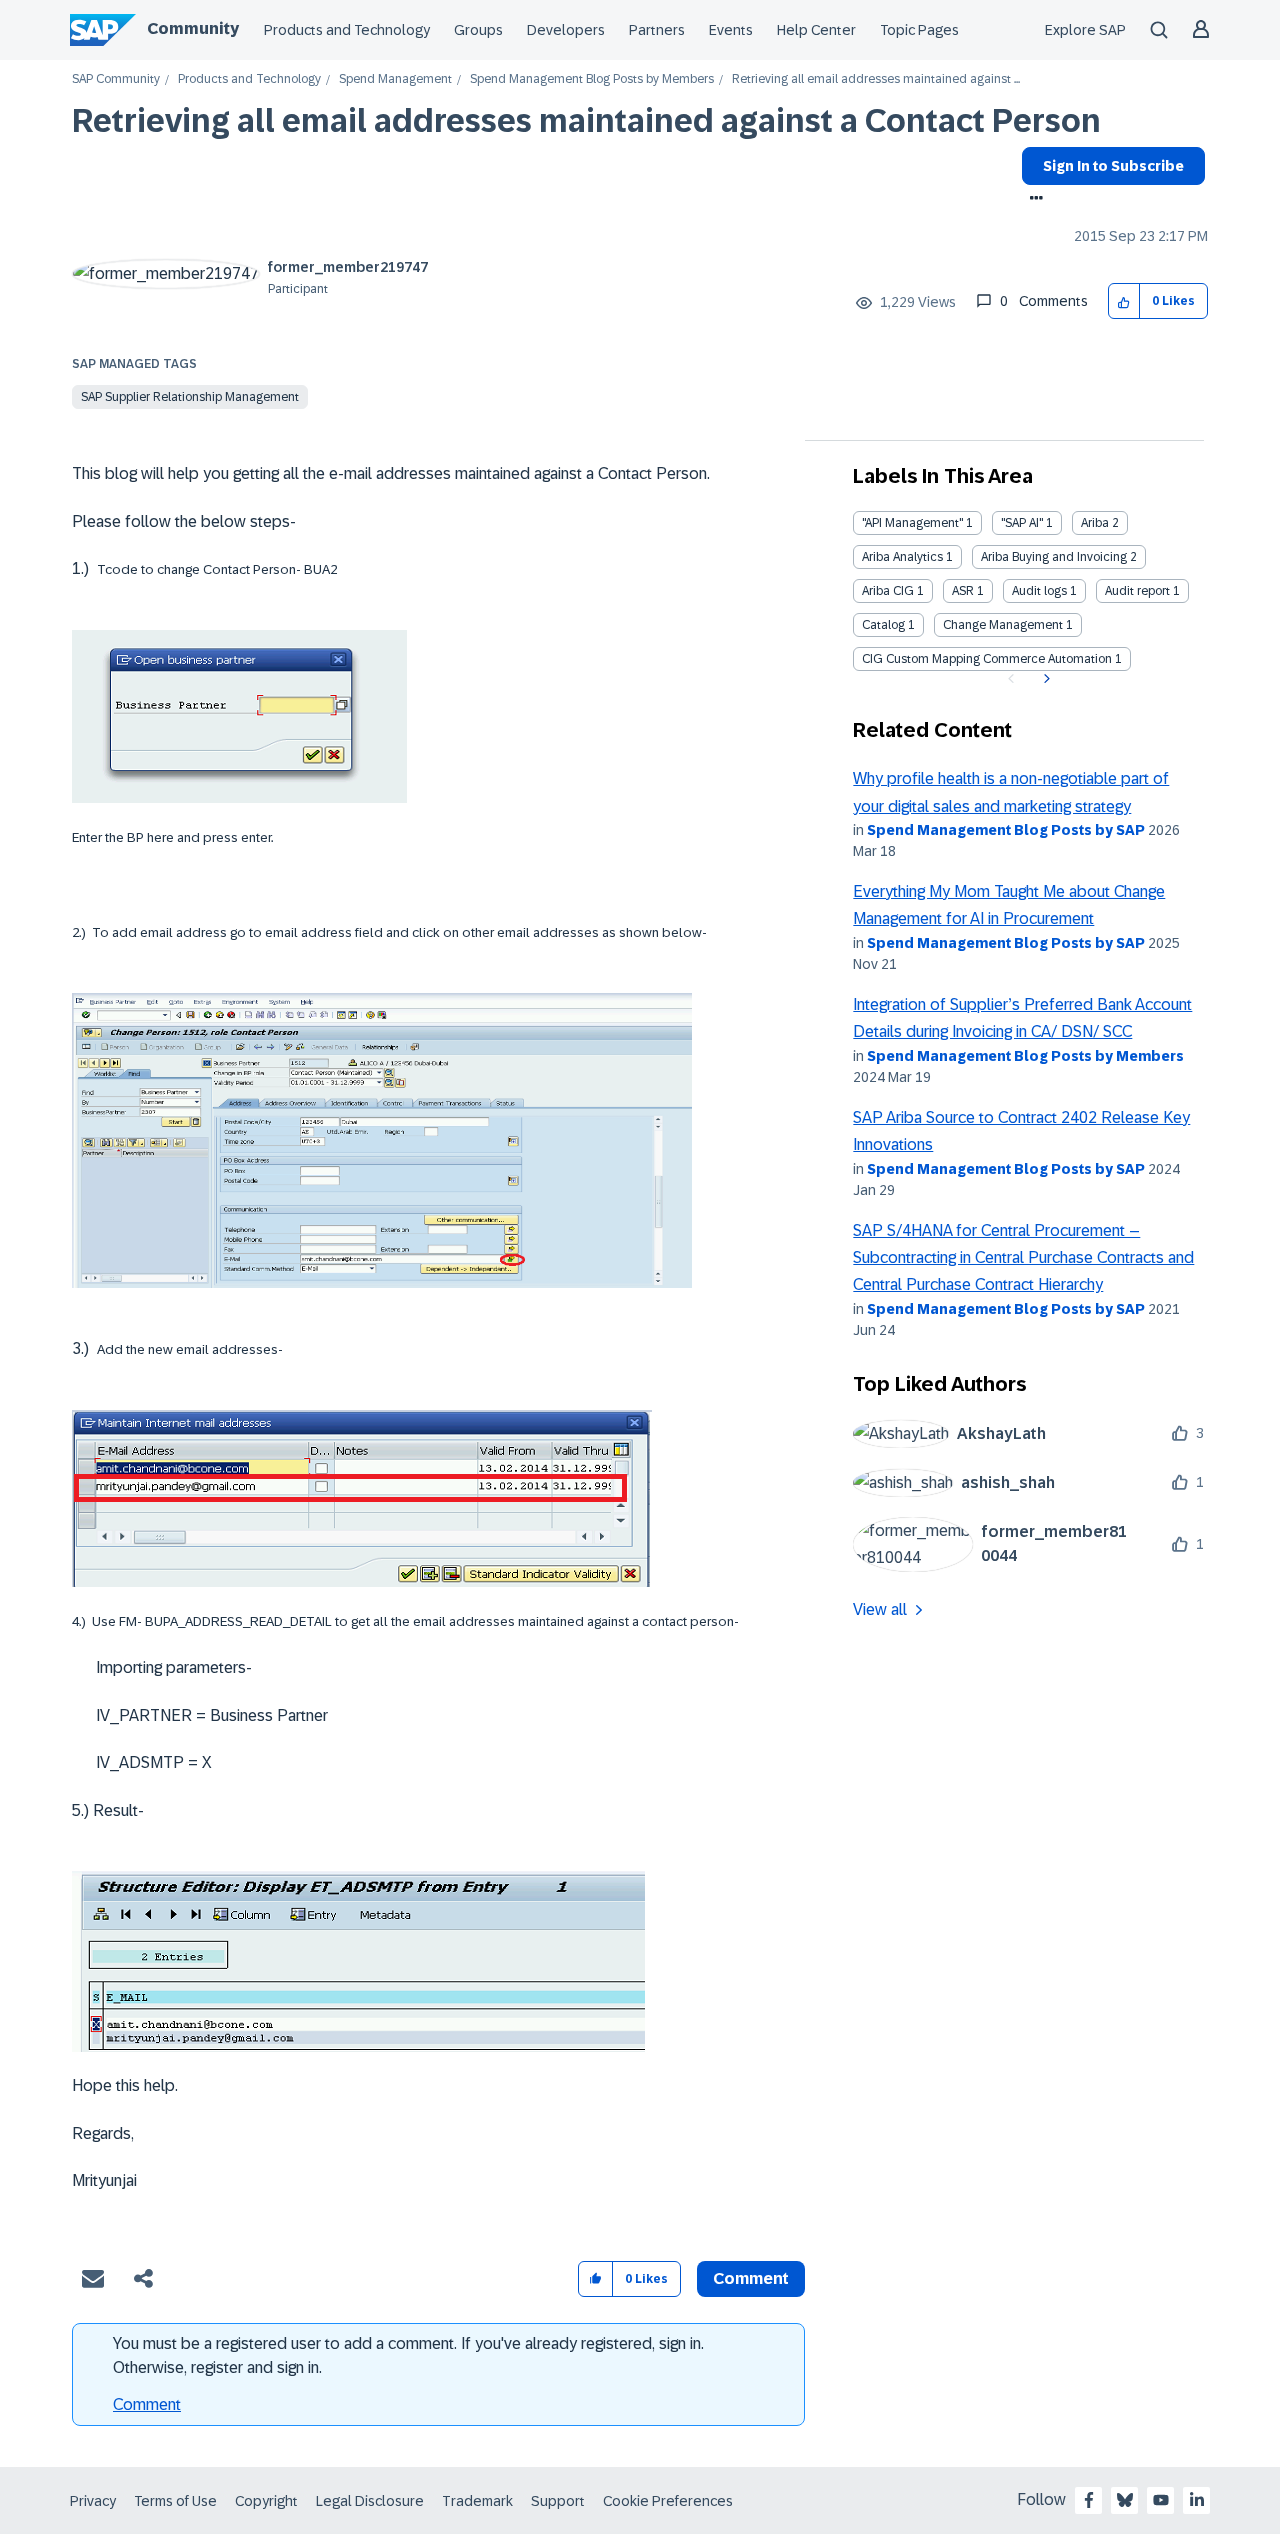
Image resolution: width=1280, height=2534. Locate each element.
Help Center (816, 30)
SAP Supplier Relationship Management (190, 397)
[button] (1124, 301)
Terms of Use (175, 2501)
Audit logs (1039, 591)
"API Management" (912, 523)
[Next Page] (1044, 679)
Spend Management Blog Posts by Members (592, 79)
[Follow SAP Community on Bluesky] (1125, 2500)
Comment (147, 2404)
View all (880, 1609)
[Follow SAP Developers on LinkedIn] (1197, 2500)
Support (558, 2501)
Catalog (883, 625)
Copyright (266, 2501)
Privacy (93, 2501)
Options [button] (1032, 200)
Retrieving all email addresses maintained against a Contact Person (586, 121)
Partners (657, 30)
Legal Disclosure (370, 2501)
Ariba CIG (888, 591)
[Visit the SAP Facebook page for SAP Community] (1089, 2500)
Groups (478, 30)
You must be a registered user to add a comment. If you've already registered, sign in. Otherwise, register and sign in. (408, 2355)
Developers (566, 30)
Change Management (1003, 625)
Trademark (477, 2501)
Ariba (1095, 523)
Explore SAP (1085, 30)
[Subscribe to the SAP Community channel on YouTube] (1161, 2500)
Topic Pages (919, 30)
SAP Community (116, 79)
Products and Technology (347, 30)
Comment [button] (751, 2278)
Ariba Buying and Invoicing (1054, 557)
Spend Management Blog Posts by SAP (1006, 830)
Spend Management (395, 79)
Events (731, 30)
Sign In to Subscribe (1113, 166)
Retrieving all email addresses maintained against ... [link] (876, 79)
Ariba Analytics (902, 557)
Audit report (1137, 591)
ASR (963, 591)
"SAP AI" (1022, 523)
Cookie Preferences (668, 2501)
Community (193, 28)
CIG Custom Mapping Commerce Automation (987, 659)
